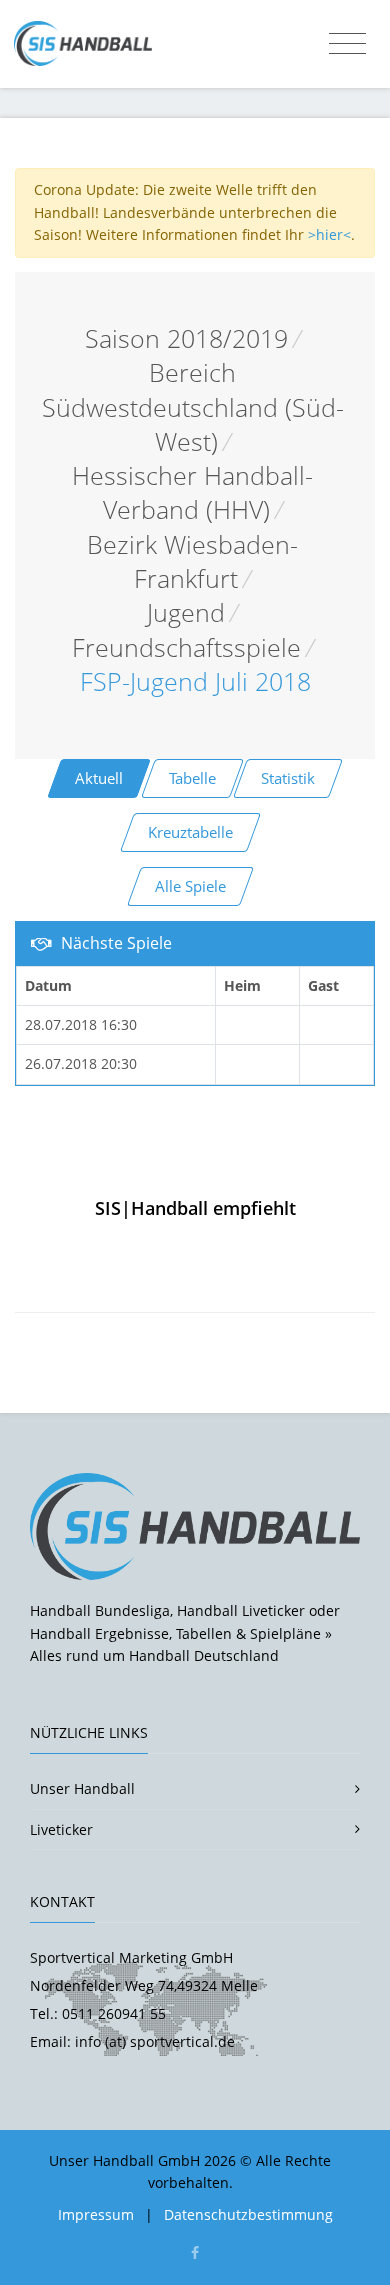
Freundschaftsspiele (186, 647)
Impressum (96, 2214)
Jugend (186, 612)
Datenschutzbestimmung (248, 2214)
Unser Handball (82, 1788)
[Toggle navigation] (347, 44)
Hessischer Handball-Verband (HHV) (192, 492)
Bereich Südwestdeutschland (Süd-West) (193, 407)
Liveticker (61, 1829)
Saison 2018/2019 (186, 338)
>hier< (329, 234)
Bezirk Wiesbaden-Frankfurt (192, 561)
